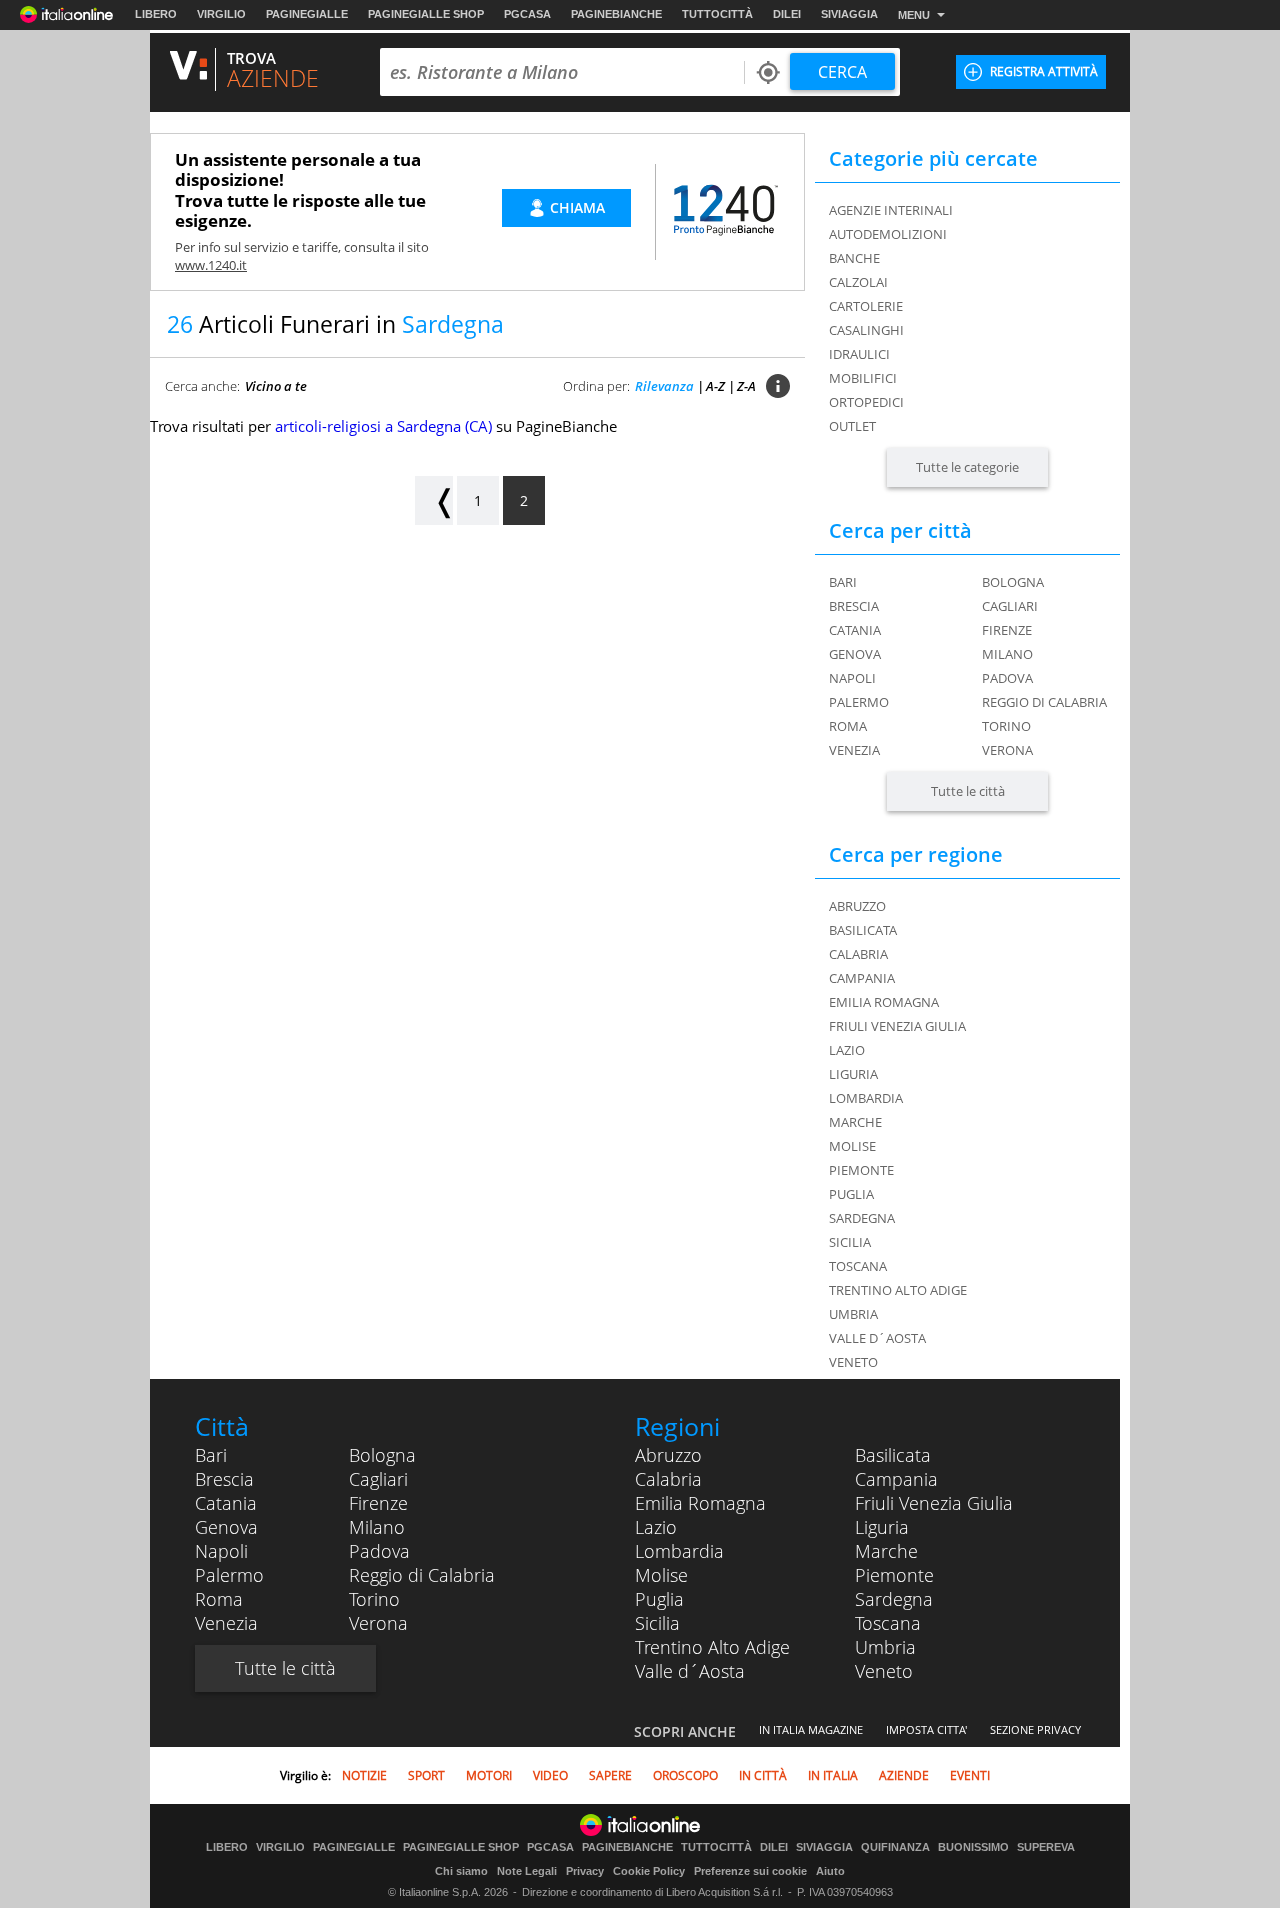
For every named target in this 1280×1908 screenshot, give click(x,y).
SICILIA (850, 1242)
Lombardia (679, 1551)
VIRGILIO (221, 14)
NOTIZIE (364, 1775)
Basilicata (893, 1455)
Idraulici (859, 354)
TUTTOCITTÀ (717, 14)
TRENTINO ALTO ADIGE (898, 1290)
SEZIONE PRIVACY (1035, 1729)
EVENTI (970, 1775)
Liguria (882, 1527)
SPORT (426, 1775)
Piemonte (894, 1575)
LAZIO (847, 1050)
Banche (854, 258)
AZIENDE (904, 1775)
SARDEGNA (862, 1218)
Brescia (854, 606)
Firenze (1007, 630)
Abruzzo (668, 1455)
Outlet (852, 426)
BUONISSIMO (973, 1847)
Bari (843, 582)
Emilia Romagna (700, 1503)
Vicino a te (276, 386)
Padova (1007, 678)
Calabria (668, 1479)
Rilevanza (664, 386)
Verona (1007, 750)
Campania (896, 1479)
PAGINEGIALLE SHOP (426, 14)
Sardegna (894, 1599)
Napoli (852, 678)
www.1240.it (211, 265)
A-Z (715, 386)
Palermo (859, 702)
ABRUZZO (857, 906)
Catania (855, 630)
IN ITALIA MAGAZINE (811, 1729)
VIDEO (550, 1775)
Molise (661, 1575)
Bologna (1013, 582)
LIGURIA (853, 1074)
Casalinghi (866, 330)
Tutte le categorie (967, 467)
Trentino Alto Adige (712, 1647)
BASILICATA (863, 930)
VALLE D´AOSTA (877, 1338)
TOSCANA (858, 1266)
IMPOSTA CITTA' (926, 1729)
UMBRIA (853, 1314)
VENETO (853, 1362)
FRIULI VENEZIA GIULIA (897, 1026)
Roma (848, 726)
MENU (914, 15)
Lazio (656, 1527)
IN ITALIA (833, 1775)
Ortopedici (866, 402)
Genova (855, 654)
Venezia (854, 750)
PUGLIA (851, 1194)
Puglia (659, 1599)
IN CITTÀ (763, 1775)
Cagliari (1010, 606)
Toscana (888, 1623)
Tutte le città (968, 791)
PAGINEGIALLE (307, 14)
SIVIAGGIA (849, 14)
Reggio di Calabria (1044, 702)
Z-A (746, 386)
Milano (1007, 654)
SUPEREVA (1046, 1847)
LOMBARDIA (866, 1098)
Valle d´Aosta (690, 1671)
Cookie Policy (649, 1871)
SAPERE (610, 1775)
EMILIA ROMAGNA (884, 1002)
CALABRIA (858, 954)
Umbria (885, 1647)
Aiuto (830, 1871)
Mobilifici (863, 378)
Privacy (585, 1871)
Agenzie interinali (891, 210)
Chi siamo (461, 1871)
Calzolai (858, 282)
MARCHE (855, 1122)
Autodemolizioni (888, 234)
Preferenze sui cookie (750, 1871)
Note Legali (527, 1871)
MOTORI (489, 1775)
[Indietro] (434, 500)
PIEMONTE (861, 1170)
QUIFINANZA (895, 1847)
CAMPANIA (862, 978)
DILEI (787, 14)
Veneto (884, 1671)
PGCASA (527, 14)
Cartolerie (866, 306)
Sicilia (657, 1623)
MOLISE (852, 1146)
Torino (1006, 726)
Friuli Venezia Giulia (934, 1503)
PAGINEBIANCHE (616, 14)
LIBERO (156, 14)
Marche (886, 1551)
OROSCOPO (685, 1775)
